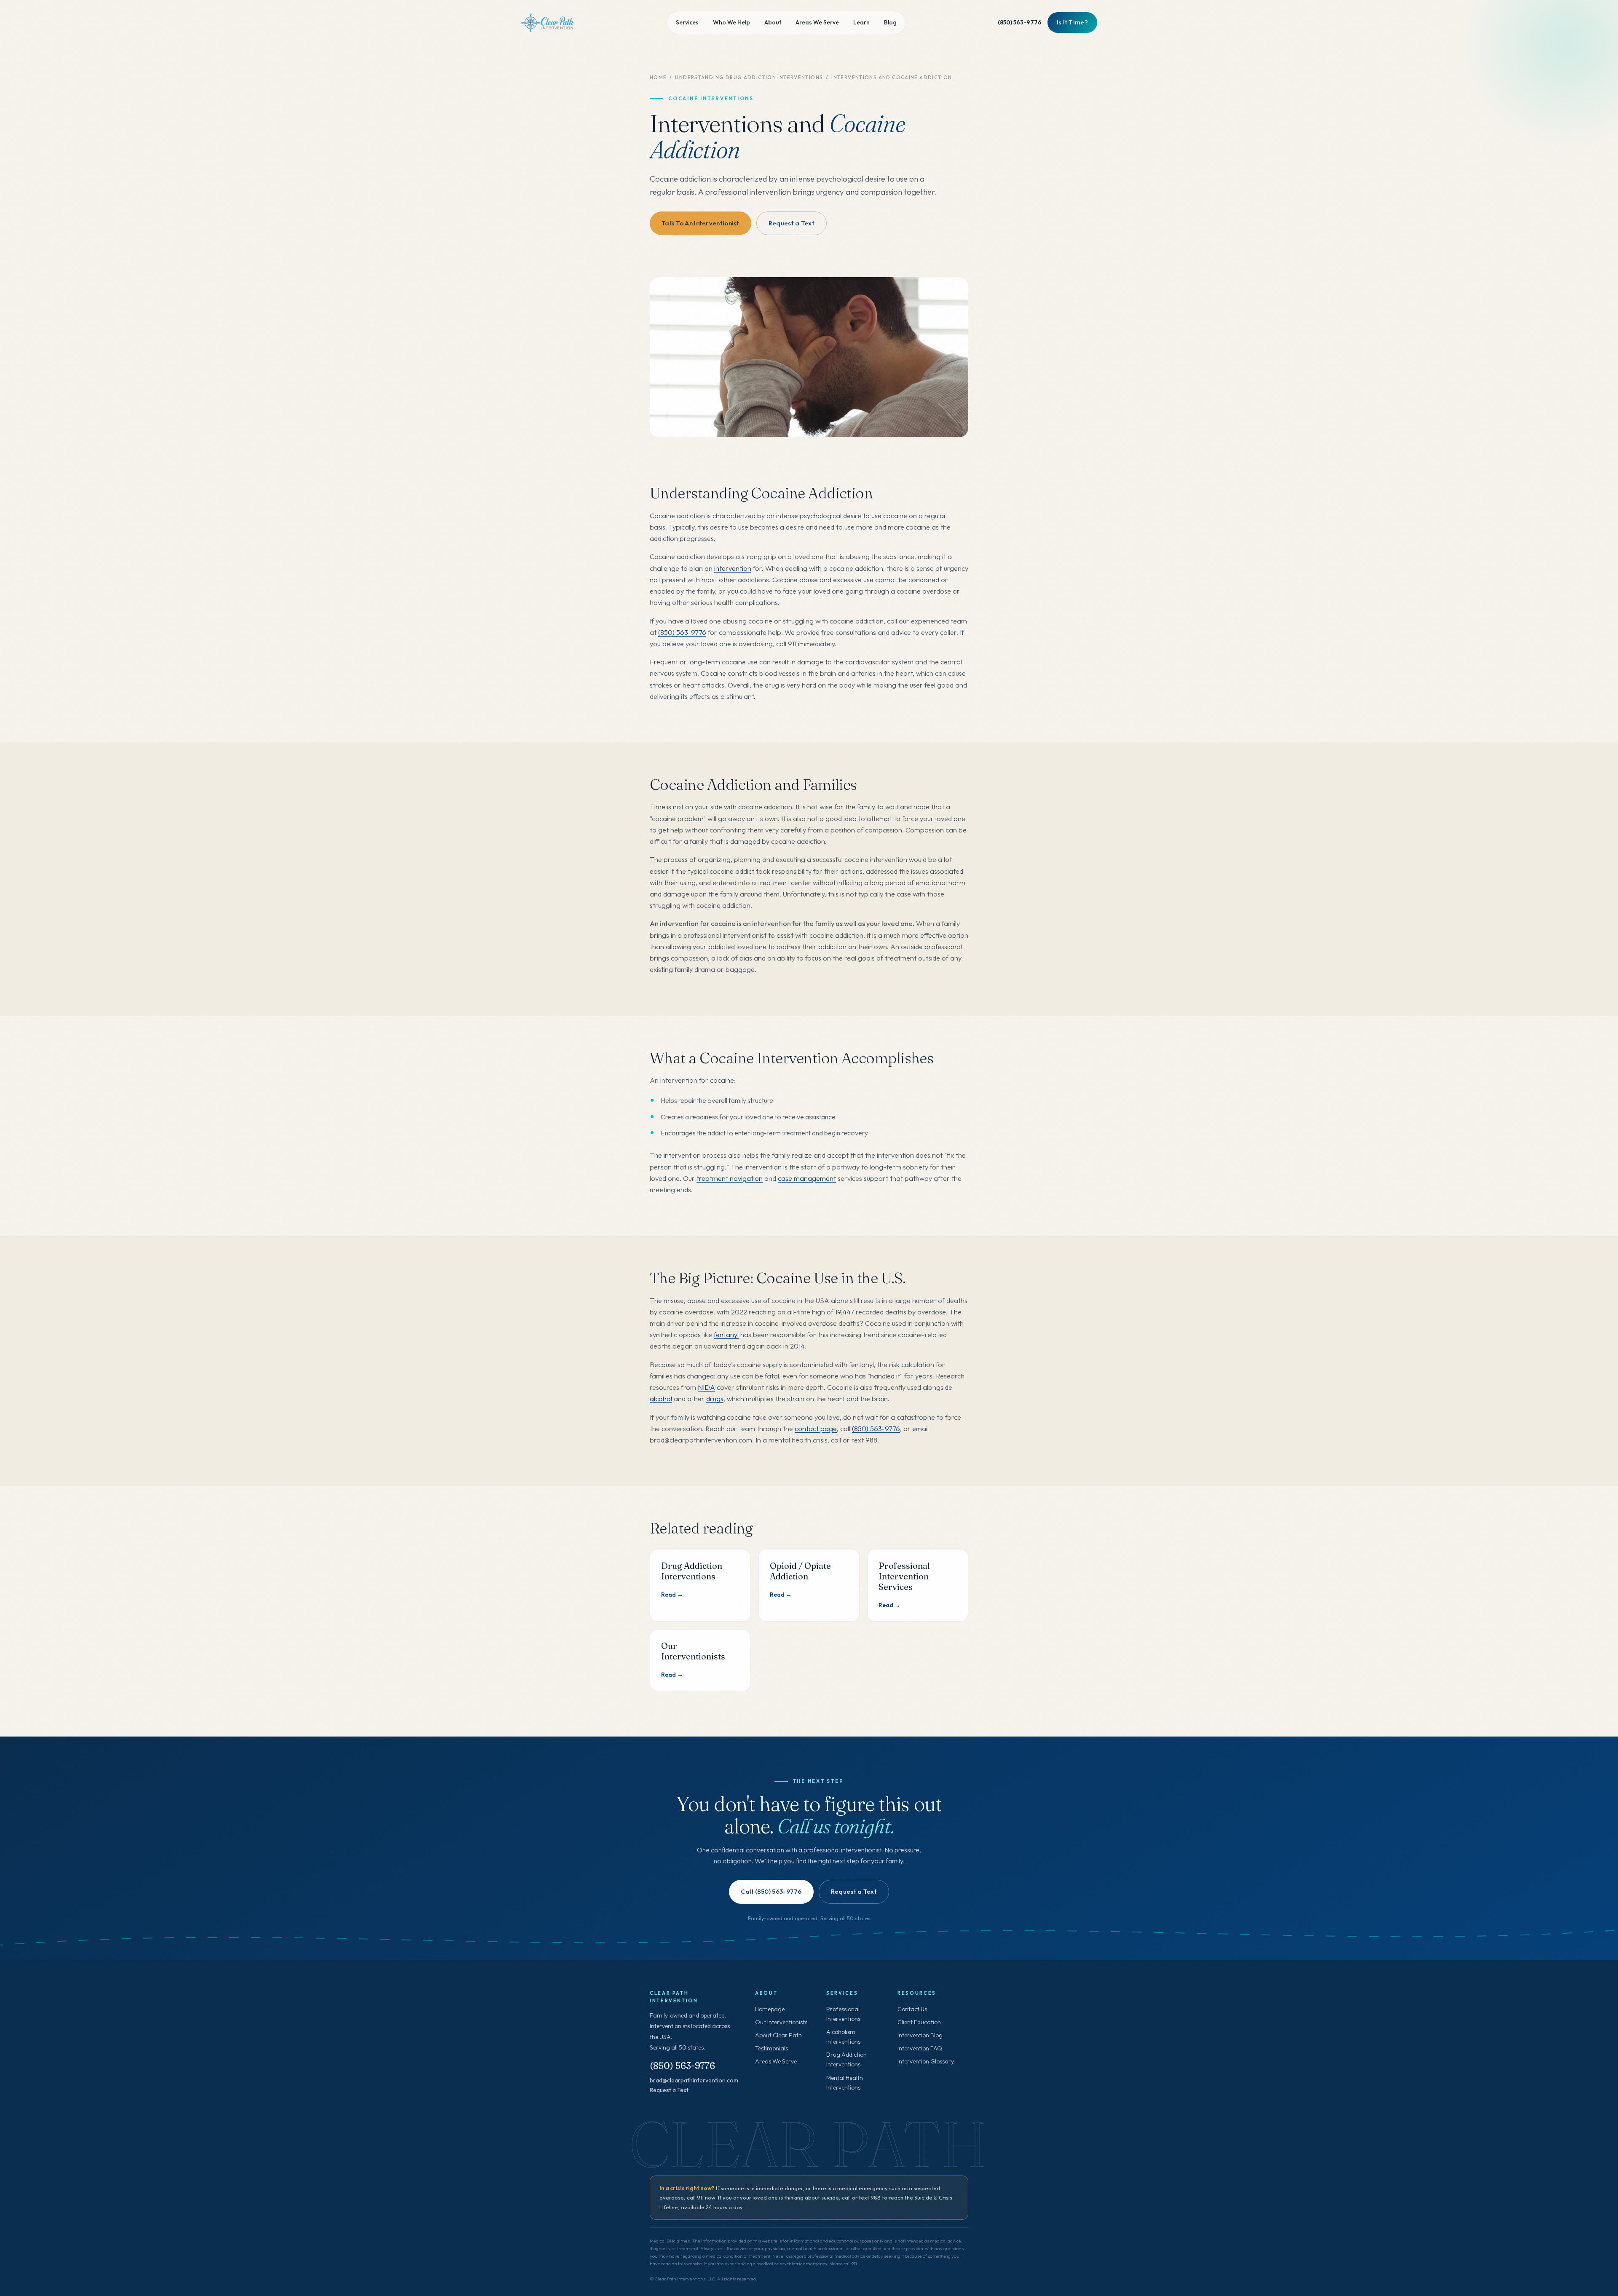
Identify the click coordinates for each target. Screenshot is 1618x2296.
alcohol (661, 1398)
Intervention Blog (920, 2035)
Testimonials (771, 2048)
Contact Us (912, 2009)
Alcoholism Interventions (843, 2037)
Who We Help (731, 22)
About (773, 22)
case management (807, 1178)
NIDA (706, 1387)
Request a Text (669, 2090)
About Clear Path (778, 2035)
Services (687, 22)
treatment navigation (730, 1178)
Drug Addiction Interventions (847, 2059)
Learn (861, 22)
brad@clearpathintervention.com (694, 2080)
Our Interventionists (781, 2022)
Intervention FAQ (920, 2048)
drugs (715, 1398)
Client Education (919, 2022)
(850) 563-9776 (1020, 22)
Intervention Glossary (926, 2061)
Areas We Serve (817, 22)
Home (658, 77)
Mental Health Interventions (845, 2083)
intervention (733, 568)
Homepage (770, 2009)
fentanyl (726, 1334)
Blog (890, 22)
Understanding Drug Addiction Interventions (749, 77)
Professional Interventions (843, 2014)
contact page (816, 1428)
